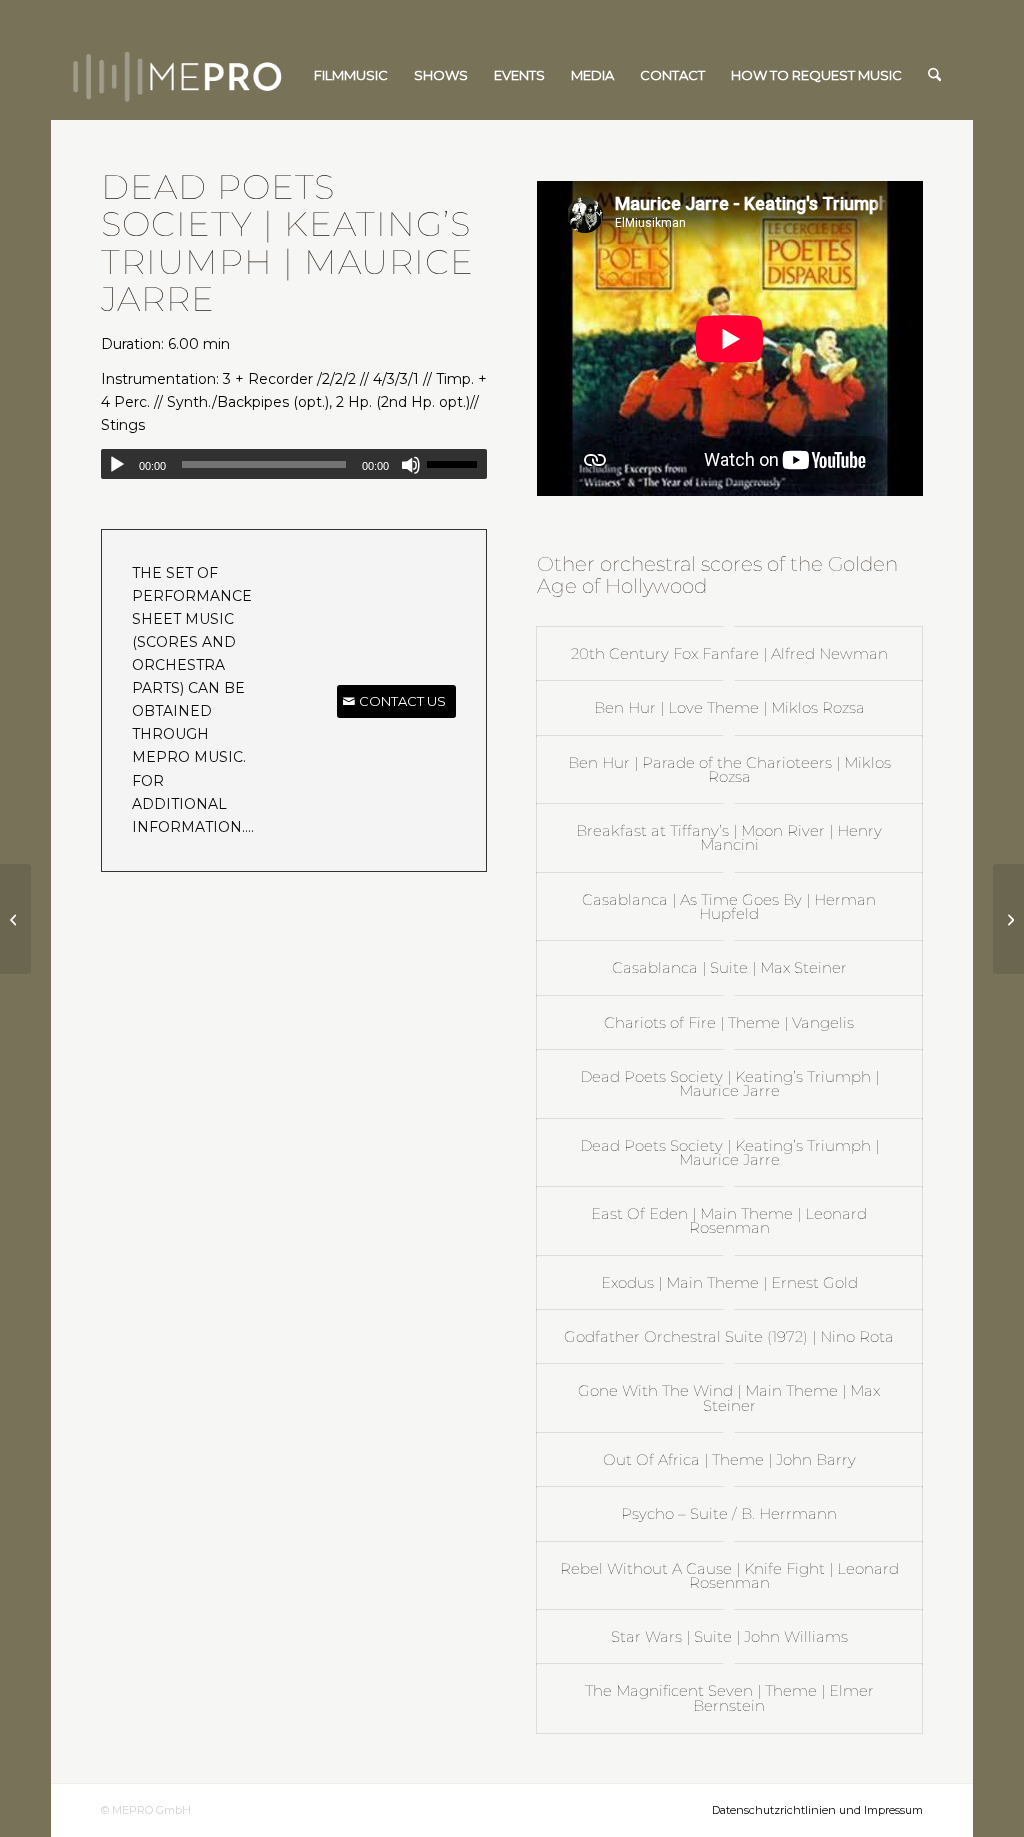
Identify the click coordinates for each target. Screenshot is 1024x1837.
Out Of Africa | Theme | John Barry (729, 1459)
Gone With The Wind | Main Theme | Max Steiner (729, 1397)
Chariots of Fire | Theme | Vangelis (729, 1022)
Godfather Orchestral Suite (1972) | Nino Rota (729, 1336)
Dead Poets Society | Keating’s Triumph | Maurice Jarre (729, 1083)
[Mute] (411, 465)
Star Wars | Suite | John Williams (729, 1636)
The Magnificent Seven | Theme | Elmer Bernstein (729, 1697)
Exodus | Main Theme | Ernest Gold (729, 1282)
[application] (294, 464)
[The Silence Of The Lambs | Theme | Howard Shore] (15, 919)
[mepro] (237, 75)
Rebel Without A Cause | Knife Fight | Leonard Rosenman (729, 1575)
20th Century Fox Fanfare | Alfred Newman (729, 653)
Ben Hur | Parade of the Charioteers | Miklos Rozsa (729, 769)
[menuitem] (351, 75)
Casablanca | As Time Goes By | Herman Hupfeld (729, 906)
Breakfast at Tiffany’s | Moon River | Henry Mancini (729, 837)
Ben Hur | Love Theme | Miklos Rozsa (729, 707)
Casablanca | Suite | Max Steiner (729, 967)
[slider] (457, 464)
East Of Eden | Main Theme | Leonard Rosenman (729, 1220)
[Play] (117, 465)
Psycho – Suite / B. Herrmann (729, 1513)
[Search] (934, 75)
